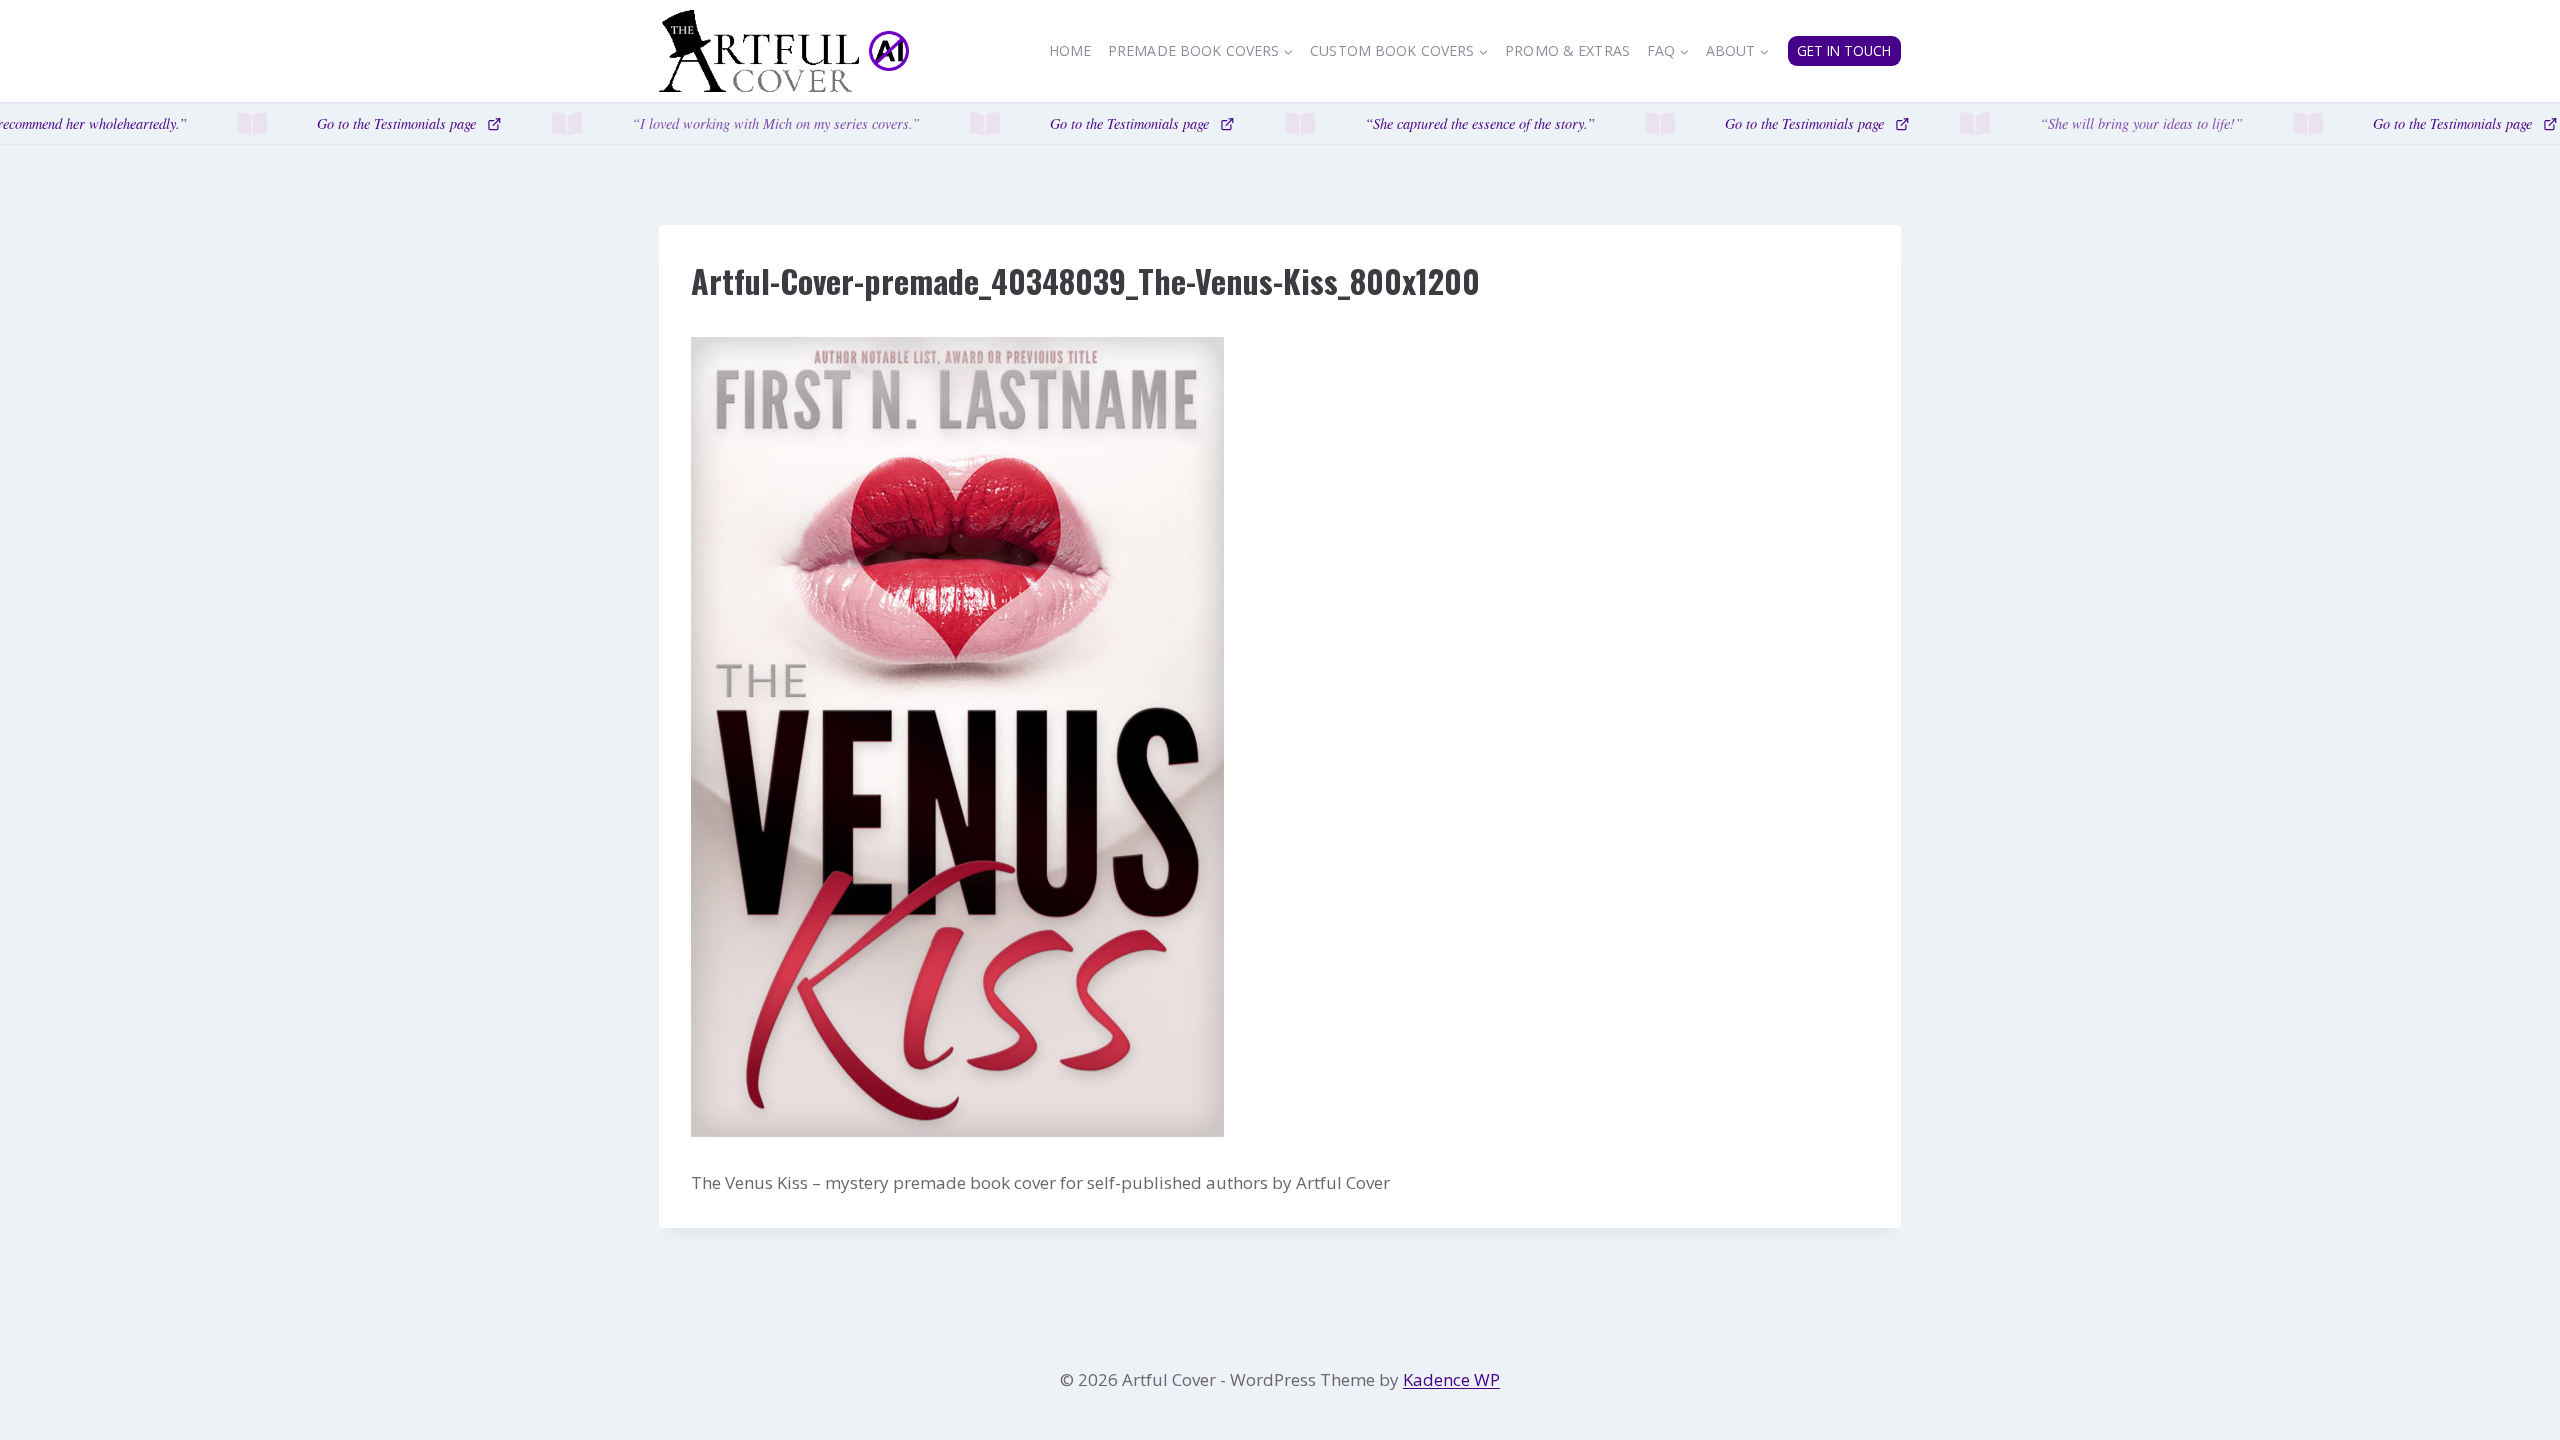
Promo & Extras (1567, 50)
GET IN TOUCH (1844, 50)
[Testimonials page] (1280, 124)
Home (1070, 50)
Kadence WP (1451, 1379)
